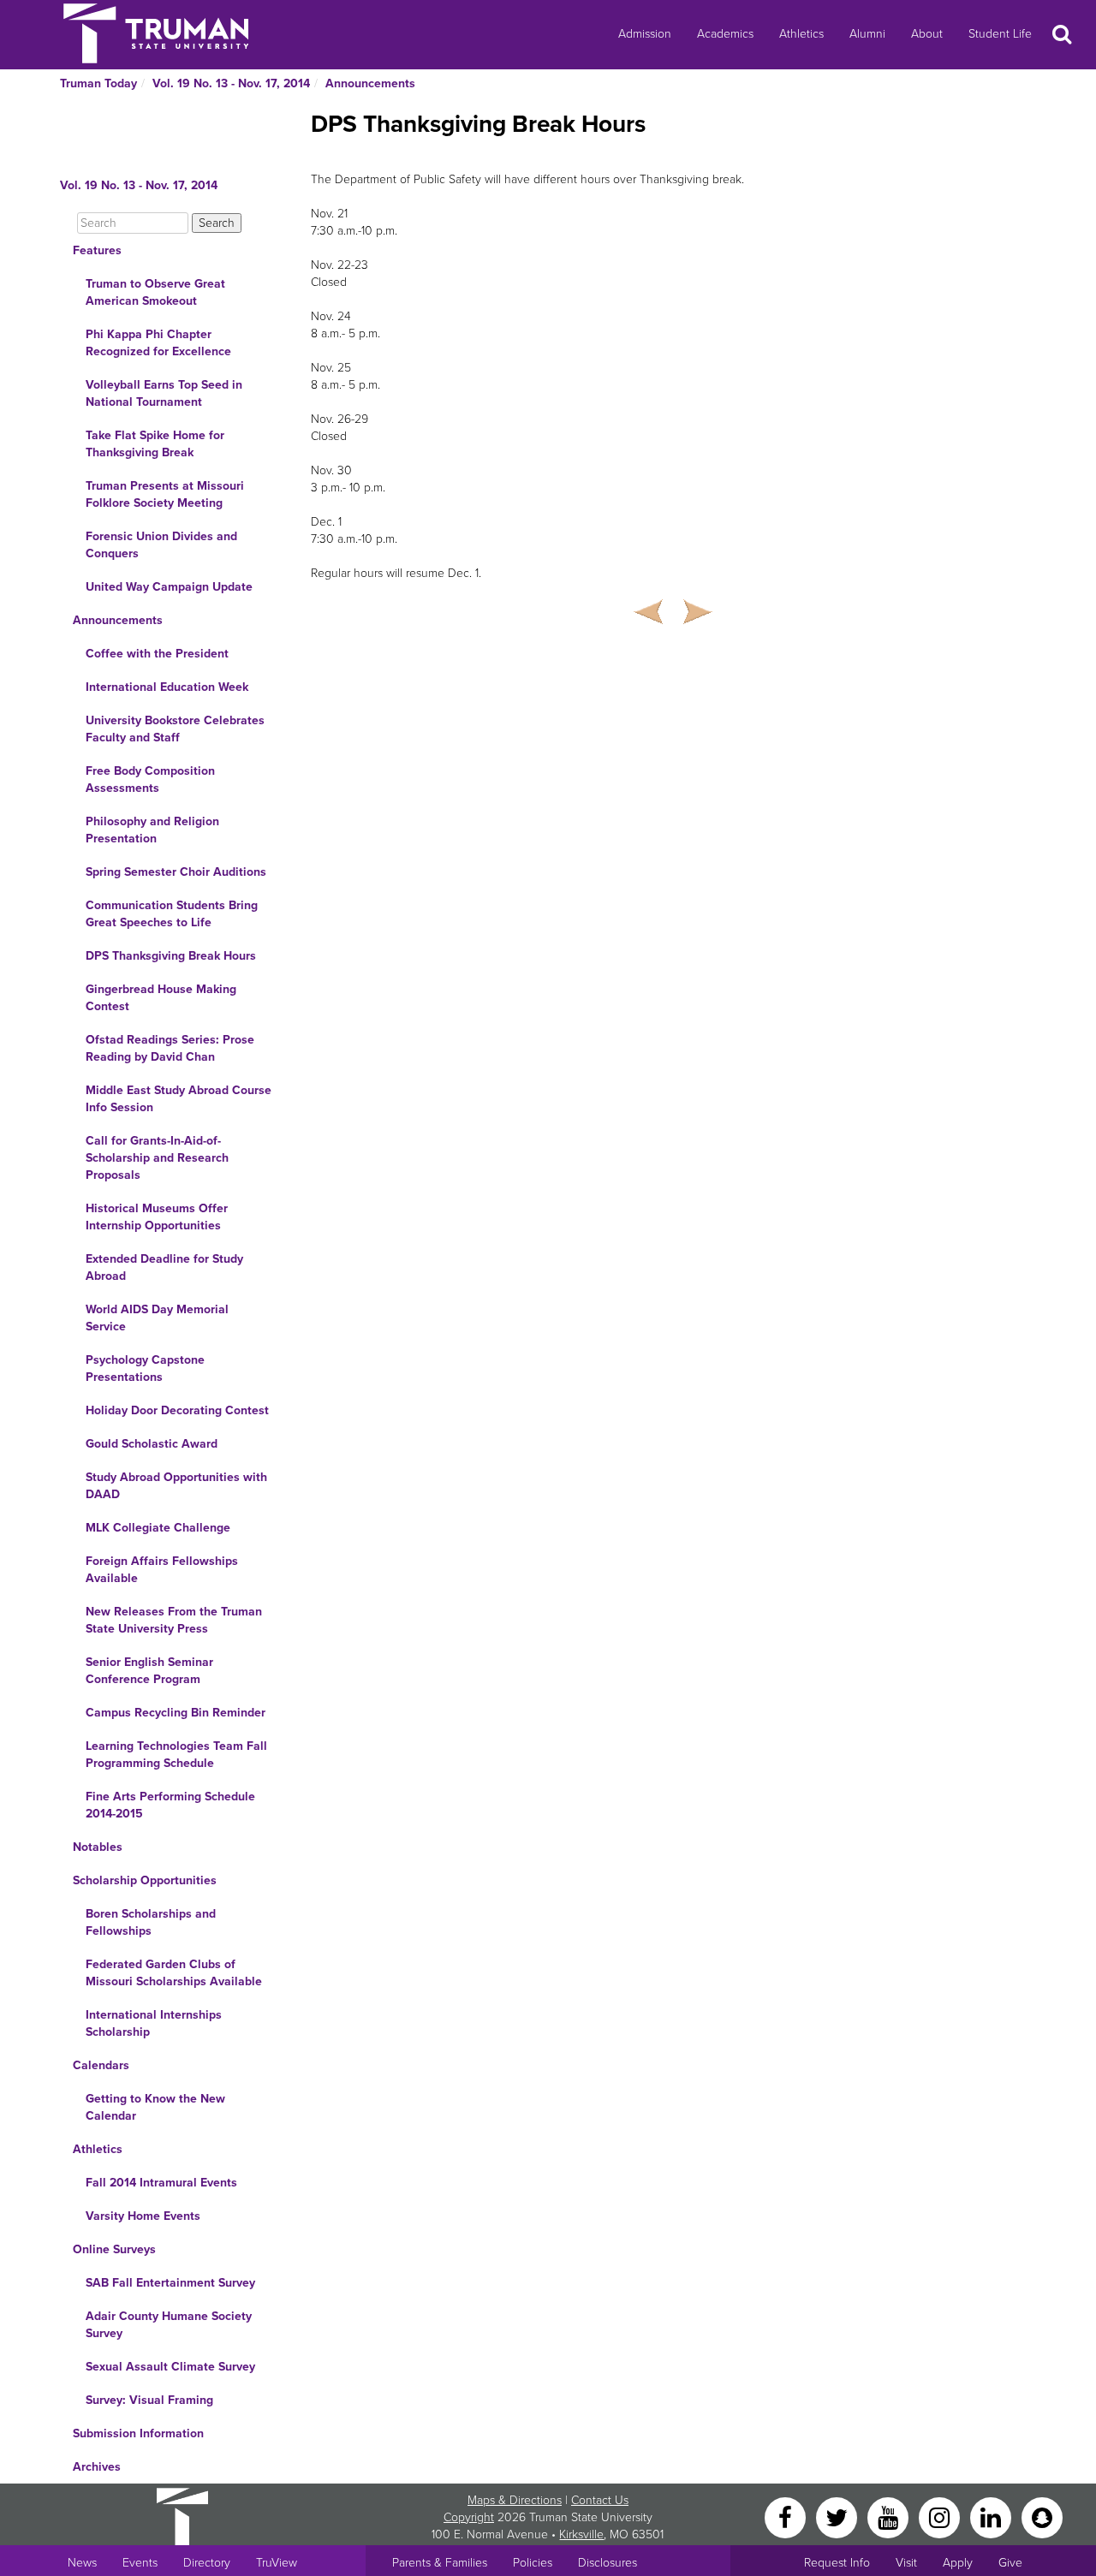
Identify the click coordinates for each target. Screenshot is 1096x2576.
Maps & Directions (515, 2500)
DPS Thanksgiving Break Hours (171, 956)
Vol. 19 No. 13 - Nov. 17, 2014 (231, 83)
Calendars (101, 2065)
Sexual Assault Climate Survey (170, 2367)
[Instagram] (941, 2517)
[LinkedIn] (992, 2517)
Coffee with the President (157, 654)
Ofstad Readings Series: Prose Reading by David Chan (170, 1048)
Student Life (1000, 34)
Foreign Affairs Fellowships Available (162, 1570)
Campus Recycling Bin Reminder (176, 1713)
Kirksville (581, 2534)
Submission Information (138, 2433)
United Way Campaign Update (169, 587)
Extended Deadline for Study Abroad (164, 1267)
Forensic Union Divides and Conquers (161, 545)
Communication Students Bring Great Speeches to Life (172, 914)
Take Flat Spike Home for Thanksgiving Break (155, 444)
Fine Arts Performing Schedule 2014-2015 (170, 1805)
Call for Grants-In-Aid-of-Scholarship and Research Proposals (157, 1158)
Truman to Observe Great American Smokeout (155, 292)
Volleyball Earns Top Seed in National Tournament (164, 393)
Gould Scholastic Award (152, 1444)
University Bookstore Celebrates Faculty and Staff (175, 729)
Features (97, 250)
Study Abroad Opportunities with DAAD (176, 1486)
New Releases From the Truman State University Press (174, 1620)
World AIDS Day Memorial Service (157, 1318)
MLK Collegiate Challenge (158, 1528)
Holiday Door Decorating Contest (177, 1410)
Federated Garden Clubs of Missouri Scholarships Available (174, 1973)
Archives (97, 2467)
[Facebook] (787, 2517)
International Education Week (167, 687)
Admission (645, 34)
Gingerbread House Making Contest (161, 998)
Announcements (370, 83)
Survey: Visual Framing (149, 2400)
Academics (725, 34)
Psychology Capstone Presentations (145, 1368)
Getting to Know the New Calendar (155, 2107)
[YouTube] (890, 2517)
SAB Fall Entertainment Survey (170, 2283)
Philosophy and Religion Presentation (152, 830)
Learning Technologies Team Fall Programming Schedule (176, 1755)
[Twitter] (838, 2517)
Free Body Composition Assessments (150, 779)
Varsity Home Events (143, 2216)
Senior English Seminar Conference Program (149, 1671)
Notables (98, 1847)
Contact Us (600, 2500)
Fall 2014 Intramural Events (161, 2183)
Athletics (801, 34)
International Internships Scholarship (154, 2023)
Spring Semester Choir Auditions (176, 872)
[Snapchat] (1042, 2517)
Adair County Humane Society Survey (169, 2325)
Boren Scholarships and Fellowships (151, 1922)
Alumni (867, 34)
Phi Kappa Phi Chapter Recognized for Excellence (158, 343)
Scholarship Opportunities (145, 1880)
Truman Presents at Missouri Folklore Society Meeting (165, 494)
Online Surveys (114, 2249)
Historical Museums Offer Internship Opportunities (157, 1217)
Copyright (469, 2517)
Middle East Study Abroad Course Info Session (179, 1099)
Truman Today (98, 83)
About (927, 34)
